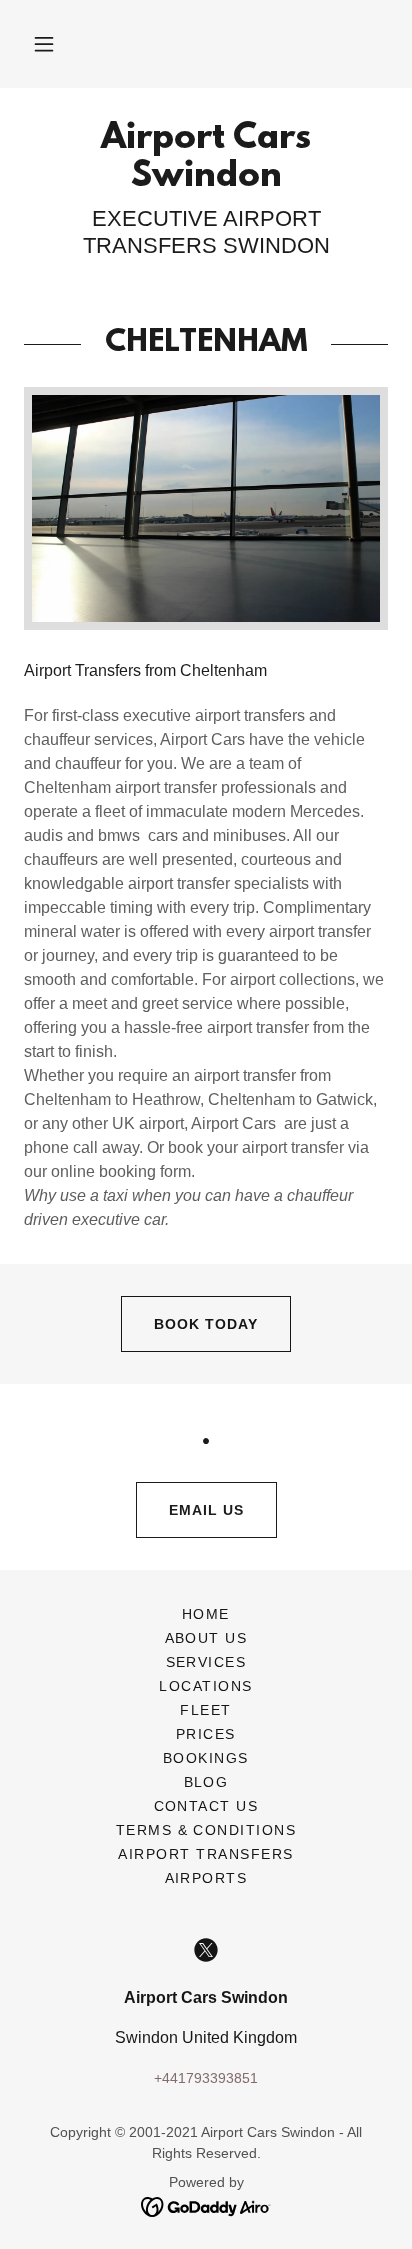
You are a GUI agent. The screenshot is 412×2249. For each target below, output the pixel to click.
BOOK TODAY (206, 1324)
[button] (44, 44)
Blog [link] (206, 1782)
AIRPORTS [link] (206, 1878)
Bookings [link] (206, 1758)
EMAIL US (206, 1510)
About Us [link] (206, 1638)
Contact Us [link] (206, 1806)
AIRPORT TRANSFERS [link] (205, 1854)
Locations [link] (205, 1686)
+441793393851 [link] (206, 2078)
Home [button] (206, 1614)
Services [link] (206, 1662)
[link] (206, 158)
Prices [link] (206, 1734)
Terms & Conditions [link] (206, 1830)
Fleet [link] (206, 1710)
